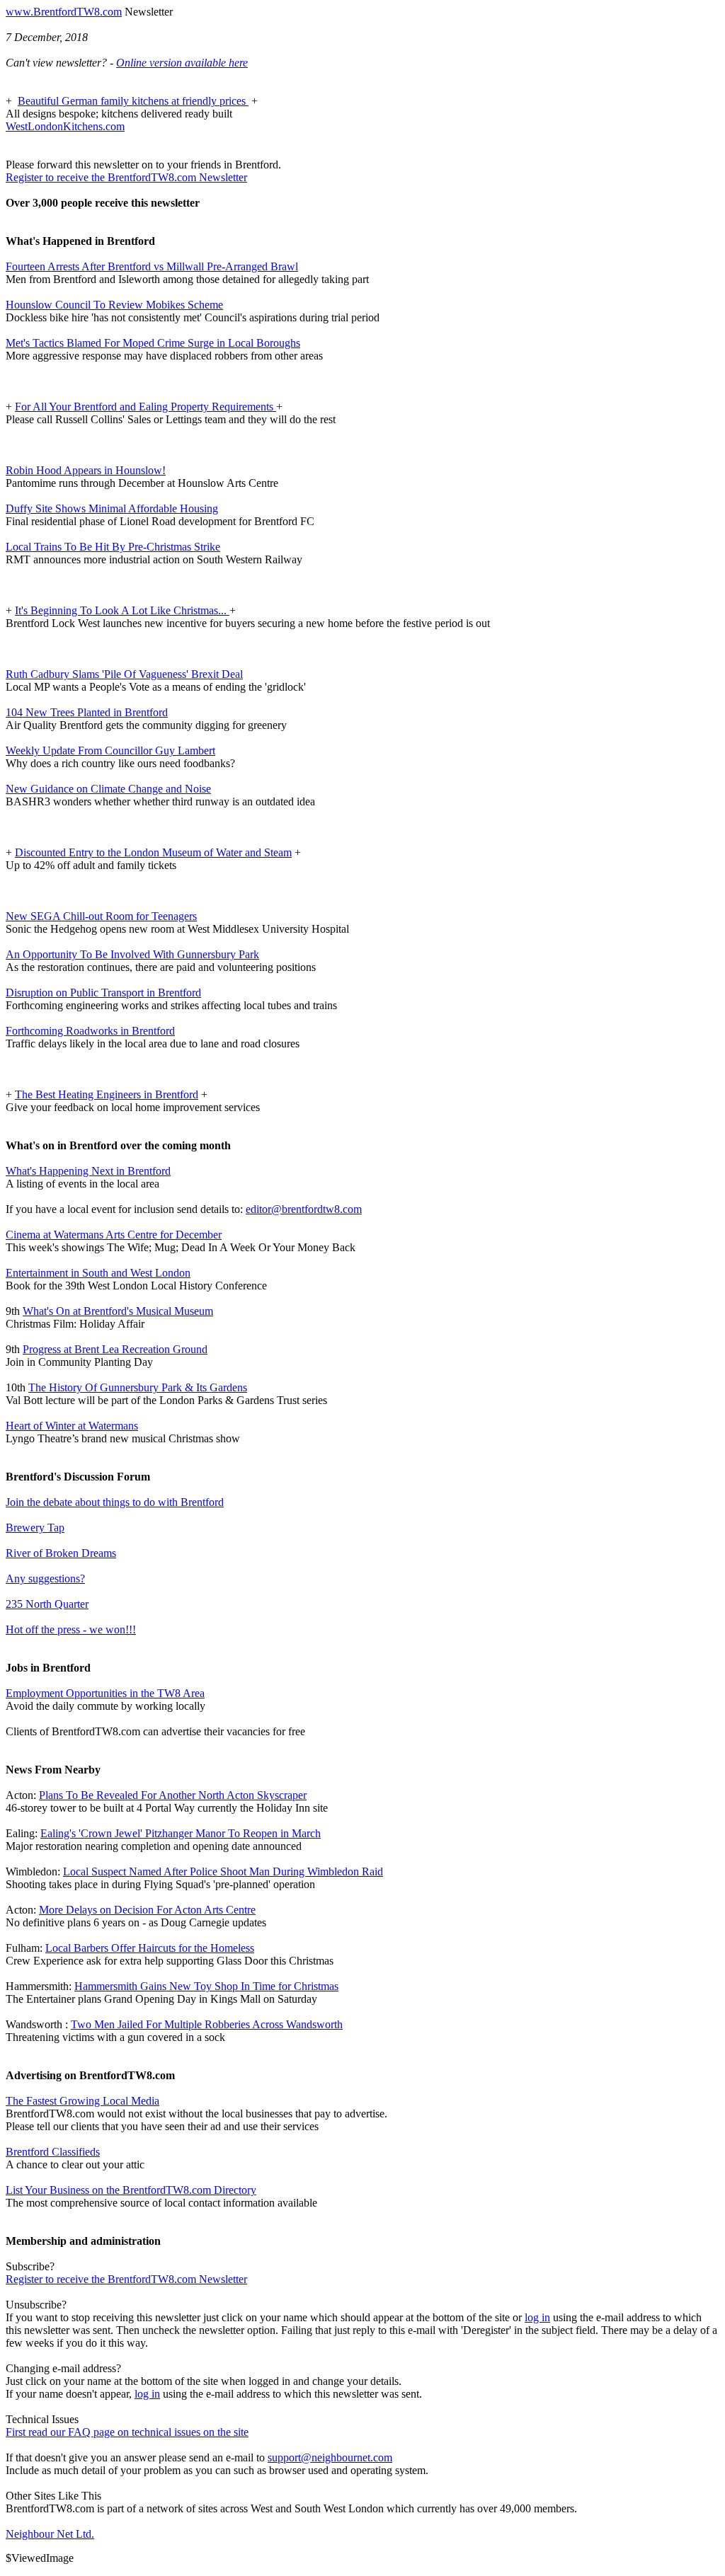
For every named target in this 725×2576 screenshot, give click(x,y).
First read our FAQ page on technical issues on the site (127, 2432)
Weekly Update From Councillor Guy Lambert (110, 751)
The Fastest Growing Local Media (82, 2101)
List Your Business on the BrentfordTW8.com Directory (131, 2190)
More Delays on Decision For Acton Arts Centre (147, 1910)
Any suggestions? (45, 1579)
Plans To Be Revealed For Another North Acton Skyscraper (173, 1795)
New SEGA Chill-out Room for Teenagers (101, 916)
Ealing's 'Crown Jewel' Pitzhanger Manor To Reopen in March (181, 1833)
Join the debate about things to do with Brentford (115, 1502)
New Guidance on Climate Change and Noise (108, 789)
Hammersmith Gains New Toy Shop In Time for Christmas (206, 1986)
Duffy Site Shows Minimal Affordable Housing (112, 508)
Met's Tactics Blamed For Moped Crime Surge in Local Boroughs (153, 343)
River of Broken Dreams (61, 1553)
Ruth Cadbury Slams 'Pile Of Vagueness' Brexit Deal (124, 674)
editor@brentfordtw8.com (304, 1209)
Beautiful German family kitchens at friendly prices (133, 101)
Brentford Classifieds (53, 2152)
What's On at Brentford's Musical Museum (118, 1311)
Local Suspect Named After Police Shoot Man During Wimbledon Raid (223, 1871)
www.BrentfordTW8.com (64, 12)
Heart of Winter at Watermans (72, 1426)
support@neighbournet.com (330, 2457)
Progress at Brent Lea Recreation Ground (115, 1349)
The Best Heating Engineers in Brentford (107, 1094)
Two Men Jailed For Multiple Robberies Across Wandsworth (207, 2024)
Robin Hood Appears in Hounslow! (86, 470)
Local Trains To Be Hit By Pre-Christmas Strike (113, 547)
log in (537, 2317)
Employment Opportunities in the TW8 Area (105, 1693)
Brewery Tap (35, 1528)
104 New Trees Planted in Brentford (87, 712)
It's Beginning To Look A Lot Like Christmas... (122, 610)
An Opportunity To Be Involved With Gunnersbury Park (132, 954)
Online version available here (182, 63)
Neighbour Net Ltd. (50, 2534)
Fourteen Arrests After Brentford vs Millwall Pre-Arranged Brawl (152, 266)
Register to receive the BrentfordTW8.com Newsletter (126, 177)
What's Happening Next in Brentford (88, 1171)
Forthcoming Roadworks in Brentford (90, 1031)
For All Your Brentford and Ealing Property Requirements (145, 407)
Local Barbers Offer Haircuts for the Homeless (150, 1948)
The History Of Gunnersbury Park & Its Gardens (138, 1387)
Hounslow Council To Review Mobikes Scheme (114, 305)
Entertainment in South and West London (98, 1273)
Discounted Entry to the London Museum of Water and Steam (153, 852)
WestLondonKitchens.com (65, 126)
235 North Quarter (47, 1604)
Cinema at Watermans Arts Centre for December (114, 1235)
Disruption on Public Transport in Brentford (103, 993)
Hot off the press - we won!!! (71, 1629)
